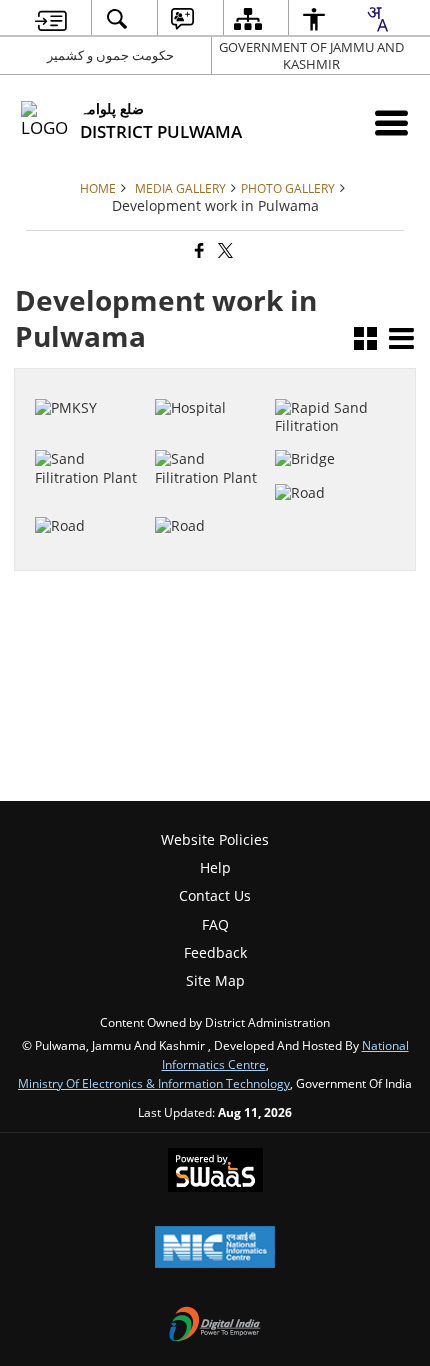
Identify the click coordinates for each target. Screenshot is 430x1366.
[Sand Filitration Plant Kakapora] (331, 379)
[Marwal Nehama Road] (331, 455)
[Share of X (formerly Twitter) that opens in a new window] (224, 250)
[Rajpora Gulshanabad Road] (91, 479)
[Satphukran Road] (211, 488)
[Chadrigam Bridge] (331, 422)
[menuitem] (51, 18)
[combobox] (377, 19)
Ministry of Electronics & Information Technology (154, 1083)
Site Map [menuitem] (215, 980)
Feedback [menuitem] (215, 952)
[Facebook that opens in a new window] (198, 250)
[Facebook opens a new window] (320, 524)
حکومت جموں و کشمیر (110, 55)
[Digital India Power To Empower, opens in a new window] (215, 1326)
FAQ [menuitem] (215, 924)
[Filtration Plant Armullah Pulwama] (211, 422)
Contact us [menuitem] (215, 895)
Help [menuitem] (215, 867)
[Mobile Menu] (391, 122)
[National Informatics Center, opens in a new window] (215, 1249)
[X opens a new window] (341, 524)
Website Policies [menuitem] (215, 839)
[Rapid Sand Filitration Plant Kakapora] (91, 422)
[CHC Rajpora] (211, 379)
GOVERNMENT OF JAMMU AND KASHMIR (311, 55)
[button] (365, 340)
